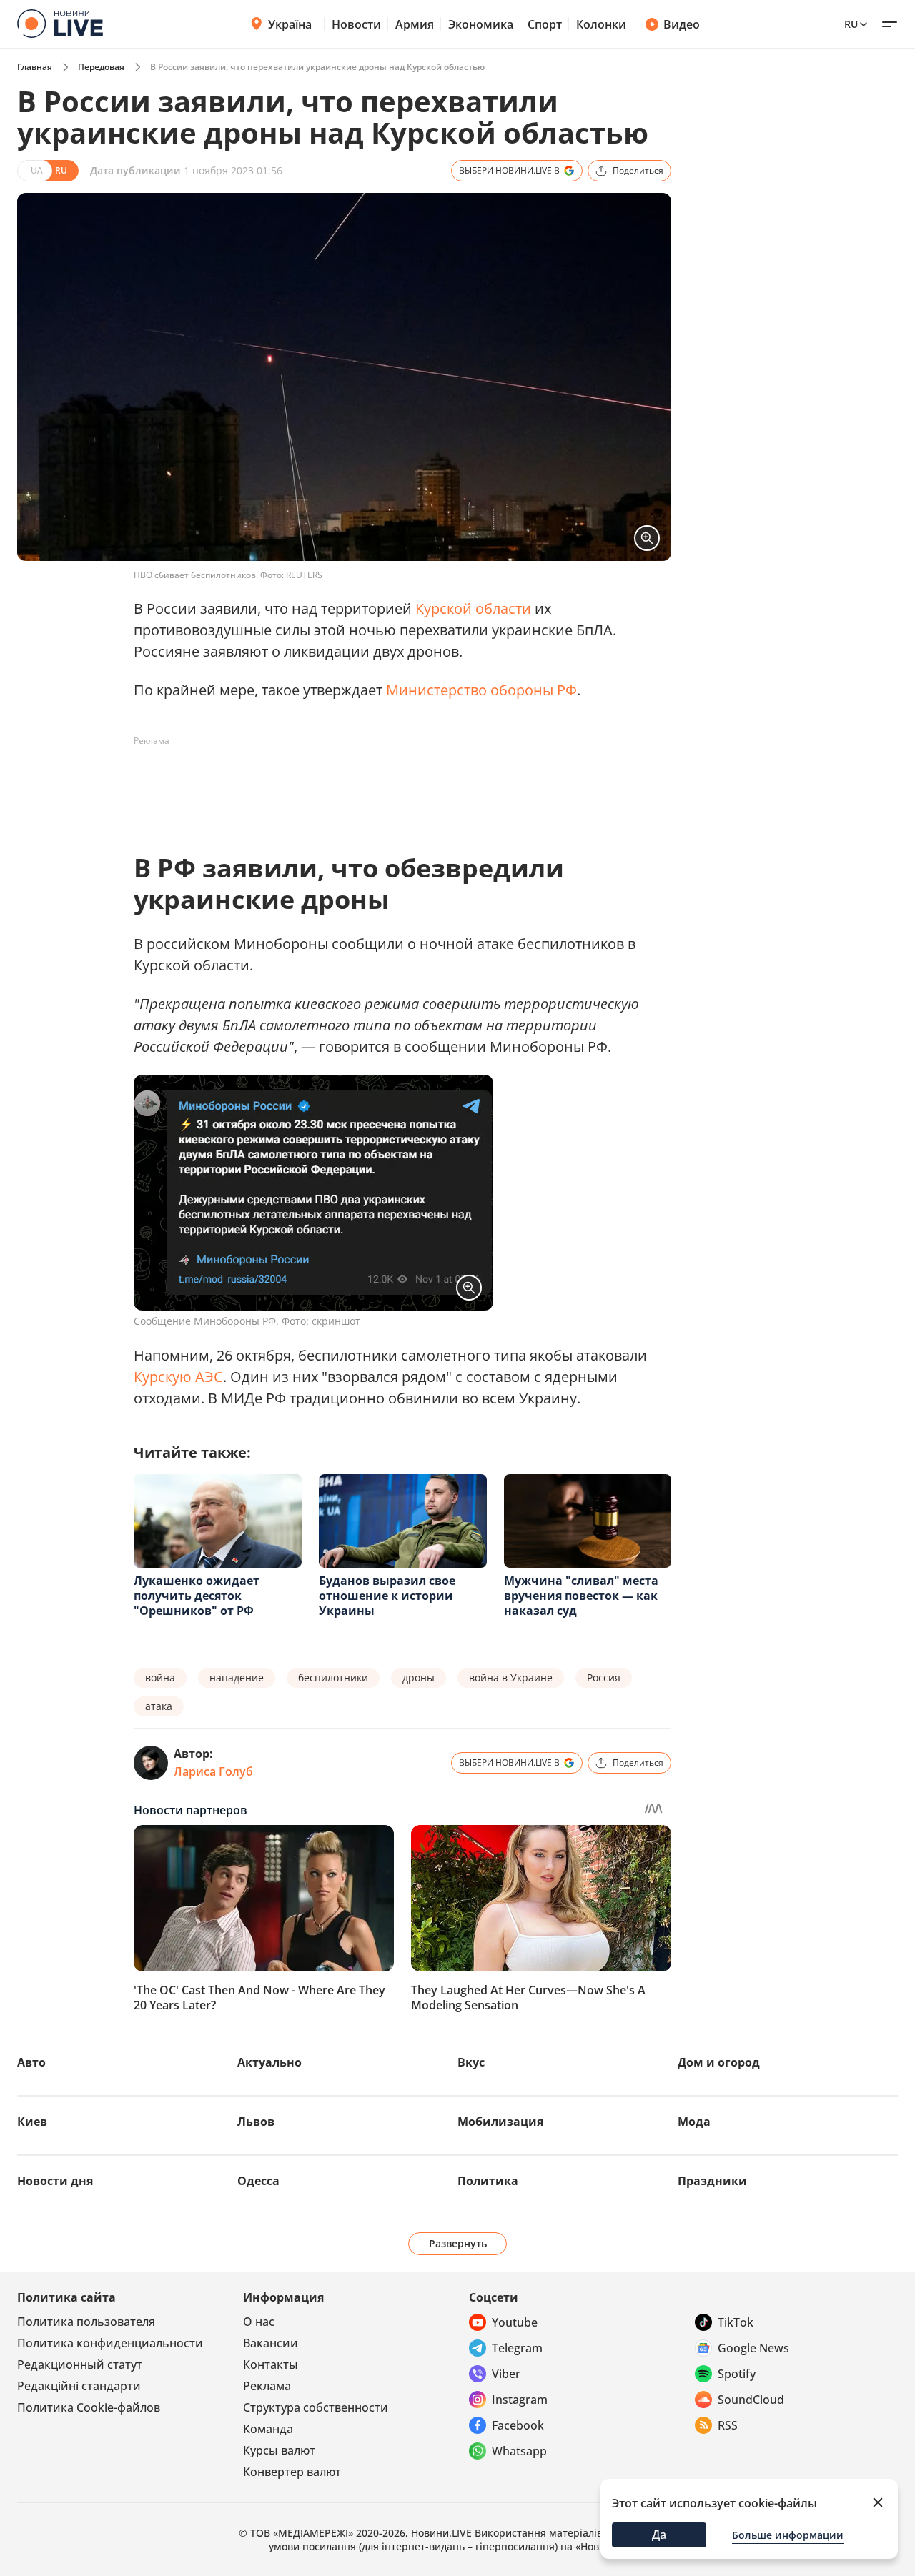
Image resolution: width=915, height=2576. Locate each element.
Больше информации (788, 2535)
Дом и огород (719, 2062)
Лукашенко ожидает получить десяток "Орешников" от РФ (197, 1596)
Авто (31, 2062)
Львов (256, 2122)
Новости (356, 24)
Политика (488, 2181)
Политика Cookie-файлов (89, 2407)
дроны (419, 1677)
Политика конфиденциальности (110, 2343)
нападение (237, 1677)
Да (659, 2535)
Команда (268, 2429)
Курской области (473, 608)
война (160, 1677)
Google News (753, 2348)
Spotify (737, 2374)
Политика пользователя (86, 2322)
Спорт (545, 24)
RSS (728, 2425)
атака (159, 1706)
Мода (694, 2122)
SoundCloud (751, 2400)
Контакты (271, 2364)
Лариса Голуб (213, 1771)
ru (851, 24)
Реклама (267, 2386)
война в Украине (511, 1677)
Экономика (481, 24)
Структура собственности (316, 2407)
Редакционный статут (80, 2364)
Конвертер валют (292, 2472)
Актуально (269, 2062)
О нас (259, 2322)
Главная (35, 67)
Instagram (520, 2400)
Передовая (101, 67)
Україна (290, 24)
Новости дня (55, 2181)
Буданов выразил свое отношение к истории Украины (387, 1596)
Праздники (712, 2181)
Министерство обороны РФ (481, 690)
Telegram (517, 2348)
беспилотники (333, 1677)
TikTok (736, 2322)
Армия (415, 24)
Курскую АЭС (178, 1377)
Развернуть (458, 2243)
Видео (682, 24)
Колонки (601, 24)
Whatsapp (519, 2451)
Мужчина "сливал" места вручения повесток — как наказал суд (581, 1596)
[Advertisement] (394, 785)
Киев (32, 2122)
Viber (506, 2374)
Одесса (258, 2181)
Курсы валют (279, 2450)
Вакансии (271, 2343)
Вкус (471, 2062)
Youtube (515, 2322)
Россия (604, 1677)
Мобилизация (500, 2122)
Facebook (518, 2425)
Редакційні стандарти (79, 2386)
